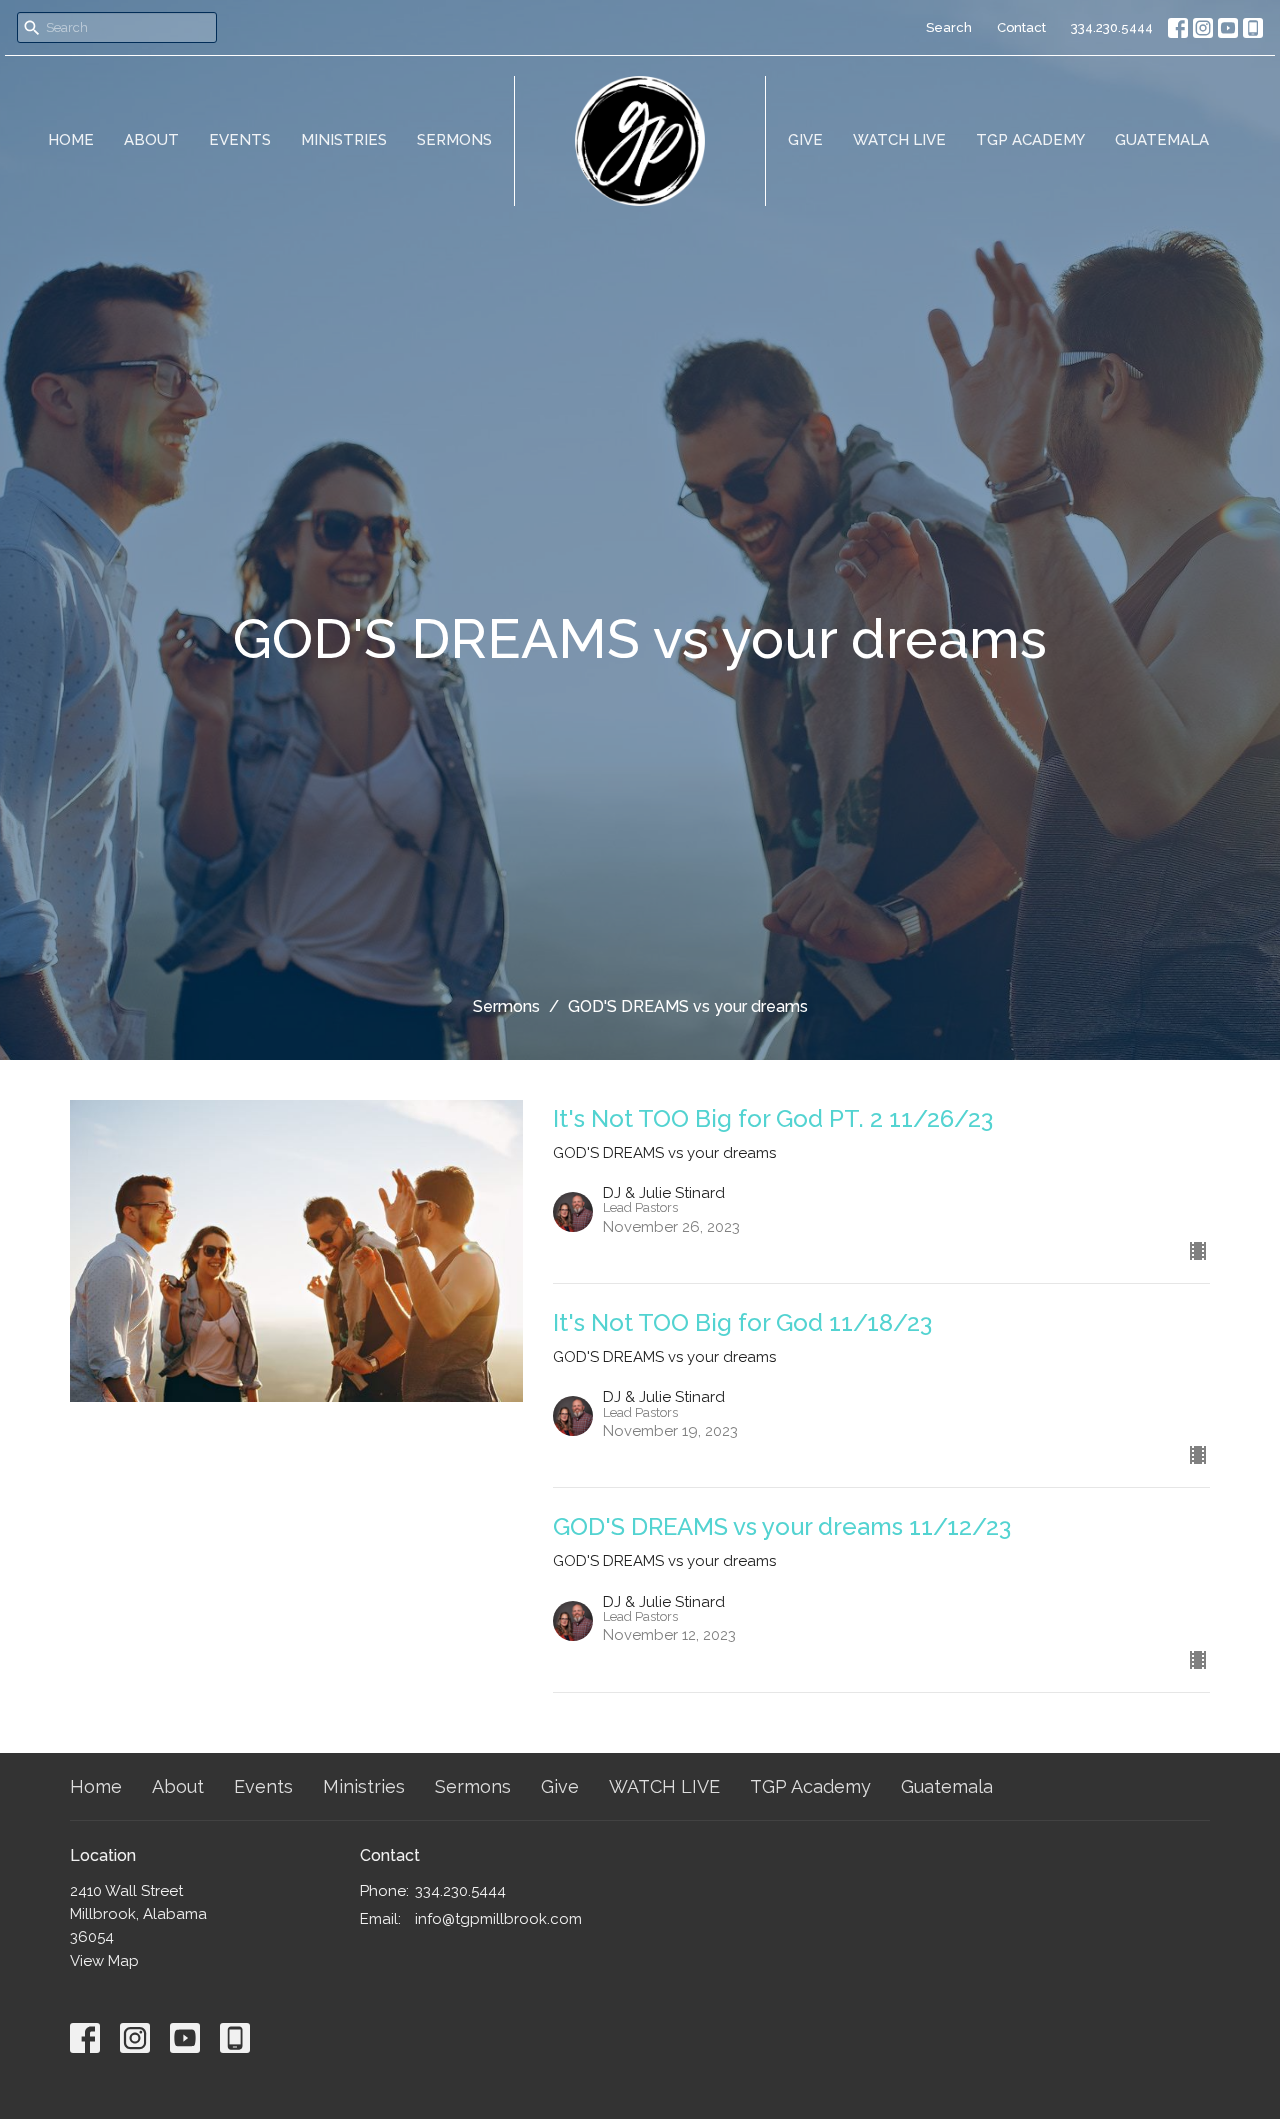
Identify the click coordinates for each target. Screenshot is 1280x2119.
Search (949, 27)
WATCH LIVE (899, 140)
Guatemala (1162, 140)
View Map (104, 1961)
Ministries (344, 140)
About (151, 140)
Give (805, 140)
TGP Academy (1030, 140)
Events (240, 140)
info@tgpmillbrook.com (498, 1919)
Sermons (454, 140)
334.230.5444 (1112, 27)
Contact (1021, 27)
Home (71, 140)
